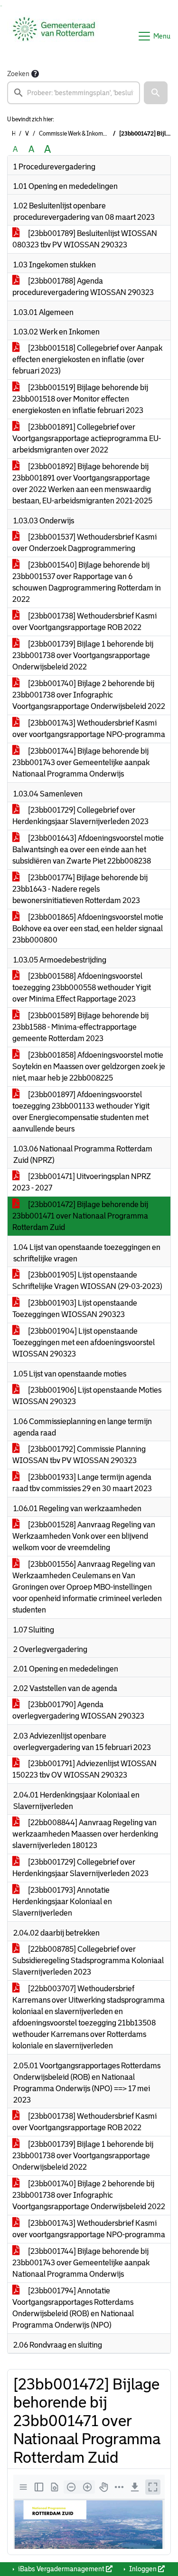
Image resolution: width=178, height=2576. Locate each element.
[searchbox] (74, 93)
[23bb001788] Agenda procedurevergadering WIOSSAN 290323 (83, 287)
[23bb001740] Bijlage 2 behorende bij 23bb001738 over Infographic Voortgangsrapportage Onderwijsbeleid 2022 (89, 695)
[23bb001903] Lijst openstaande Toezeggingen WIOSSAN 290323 (75, 1309)
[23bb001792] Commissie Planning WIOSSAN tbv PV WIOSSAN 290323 (79, 1455)
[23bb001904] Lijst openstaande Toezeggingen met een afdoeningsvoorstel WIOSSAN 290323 (84, 1342)
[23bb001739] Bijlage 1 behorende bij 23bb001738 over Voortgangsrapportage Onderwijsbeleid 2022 (83, 655)
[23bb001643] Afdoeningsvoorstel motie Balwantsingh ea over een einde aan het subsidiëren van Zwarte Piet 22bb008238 (88, 850)
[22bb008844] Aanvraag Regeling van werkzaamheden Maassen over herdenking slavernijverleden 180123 (85, 1834)
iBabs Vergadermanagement (61, 2569)
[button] (156, 93)
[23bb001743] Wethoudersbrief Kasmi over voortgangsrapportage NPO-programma (89, 729)
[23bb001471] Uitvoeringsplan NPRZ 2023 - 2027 (82, 1182)
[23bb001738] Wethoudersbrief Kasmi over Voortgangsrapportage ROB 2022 (84, 622)
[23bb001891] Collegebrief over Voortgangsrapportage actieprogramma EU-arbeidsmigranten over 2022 (87, 438)
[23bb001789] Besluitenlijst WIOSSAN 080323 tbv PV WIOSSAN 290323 (85, 239)
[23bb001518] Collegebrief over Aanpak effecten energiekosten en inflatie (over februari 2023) (87, 359)
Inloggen (143, 2569)
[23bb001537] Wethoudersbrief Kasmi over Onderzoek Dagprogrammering (84, 543)
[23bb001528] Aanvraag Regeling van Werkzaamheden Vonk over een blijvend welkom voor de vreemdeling (84, 1536)
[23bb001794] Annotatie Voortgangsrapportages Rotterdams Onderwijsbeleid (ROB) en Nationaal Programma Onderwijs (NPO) (73, 2308)
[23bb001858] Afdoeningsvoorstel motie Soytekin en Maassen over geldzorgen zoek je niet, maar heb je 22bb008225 (89, 1067)
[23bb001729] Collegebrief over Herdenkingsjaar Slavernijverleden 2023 (80, 816)
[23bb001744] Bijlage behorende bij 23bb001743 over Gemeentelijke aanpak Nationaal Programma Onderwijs (81, 762)
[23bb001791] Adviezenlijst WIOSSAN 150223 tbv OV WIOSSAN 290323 (84, 1769)
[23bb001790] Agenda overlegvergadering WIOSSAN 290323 (78, 1710)
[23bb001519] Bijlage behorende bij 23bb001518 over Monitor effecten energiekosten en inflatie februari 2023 (80, 399)
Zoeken (18, 74)
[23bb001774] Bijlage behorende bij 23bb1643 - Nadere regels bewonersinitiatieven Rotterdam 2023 (80, 889)
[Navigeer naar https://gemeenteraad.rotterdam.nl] (54, 36)
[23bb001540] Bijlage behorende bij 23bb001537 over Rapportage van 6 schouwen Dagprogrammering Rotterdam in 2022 (87, 582)
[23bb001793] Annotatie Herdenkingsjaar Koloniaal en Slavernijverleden (62, 1902)
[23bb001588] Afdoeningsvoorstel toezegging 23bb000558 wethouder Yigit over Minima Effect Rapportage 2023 (82, 988)
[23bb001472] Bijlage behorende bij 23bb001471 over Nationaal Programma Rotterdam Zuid (80, 1216)
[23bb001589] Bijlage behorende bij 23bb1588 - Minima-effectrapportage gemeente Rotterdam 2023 (80, 1027)
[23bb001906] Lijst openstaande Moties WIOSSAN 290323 (87, 1396)
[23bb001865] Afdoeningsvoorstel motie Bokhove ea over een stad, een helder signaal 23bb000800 (88, 929)
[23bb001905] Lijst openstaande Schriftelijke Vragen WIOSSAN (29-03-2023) (87, 1281)
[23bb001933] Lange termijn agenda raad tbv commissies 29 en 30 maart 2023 (82, 1483)
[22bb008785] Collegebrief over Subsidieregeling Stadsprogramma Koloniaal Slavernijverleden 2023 (88, 1961)
